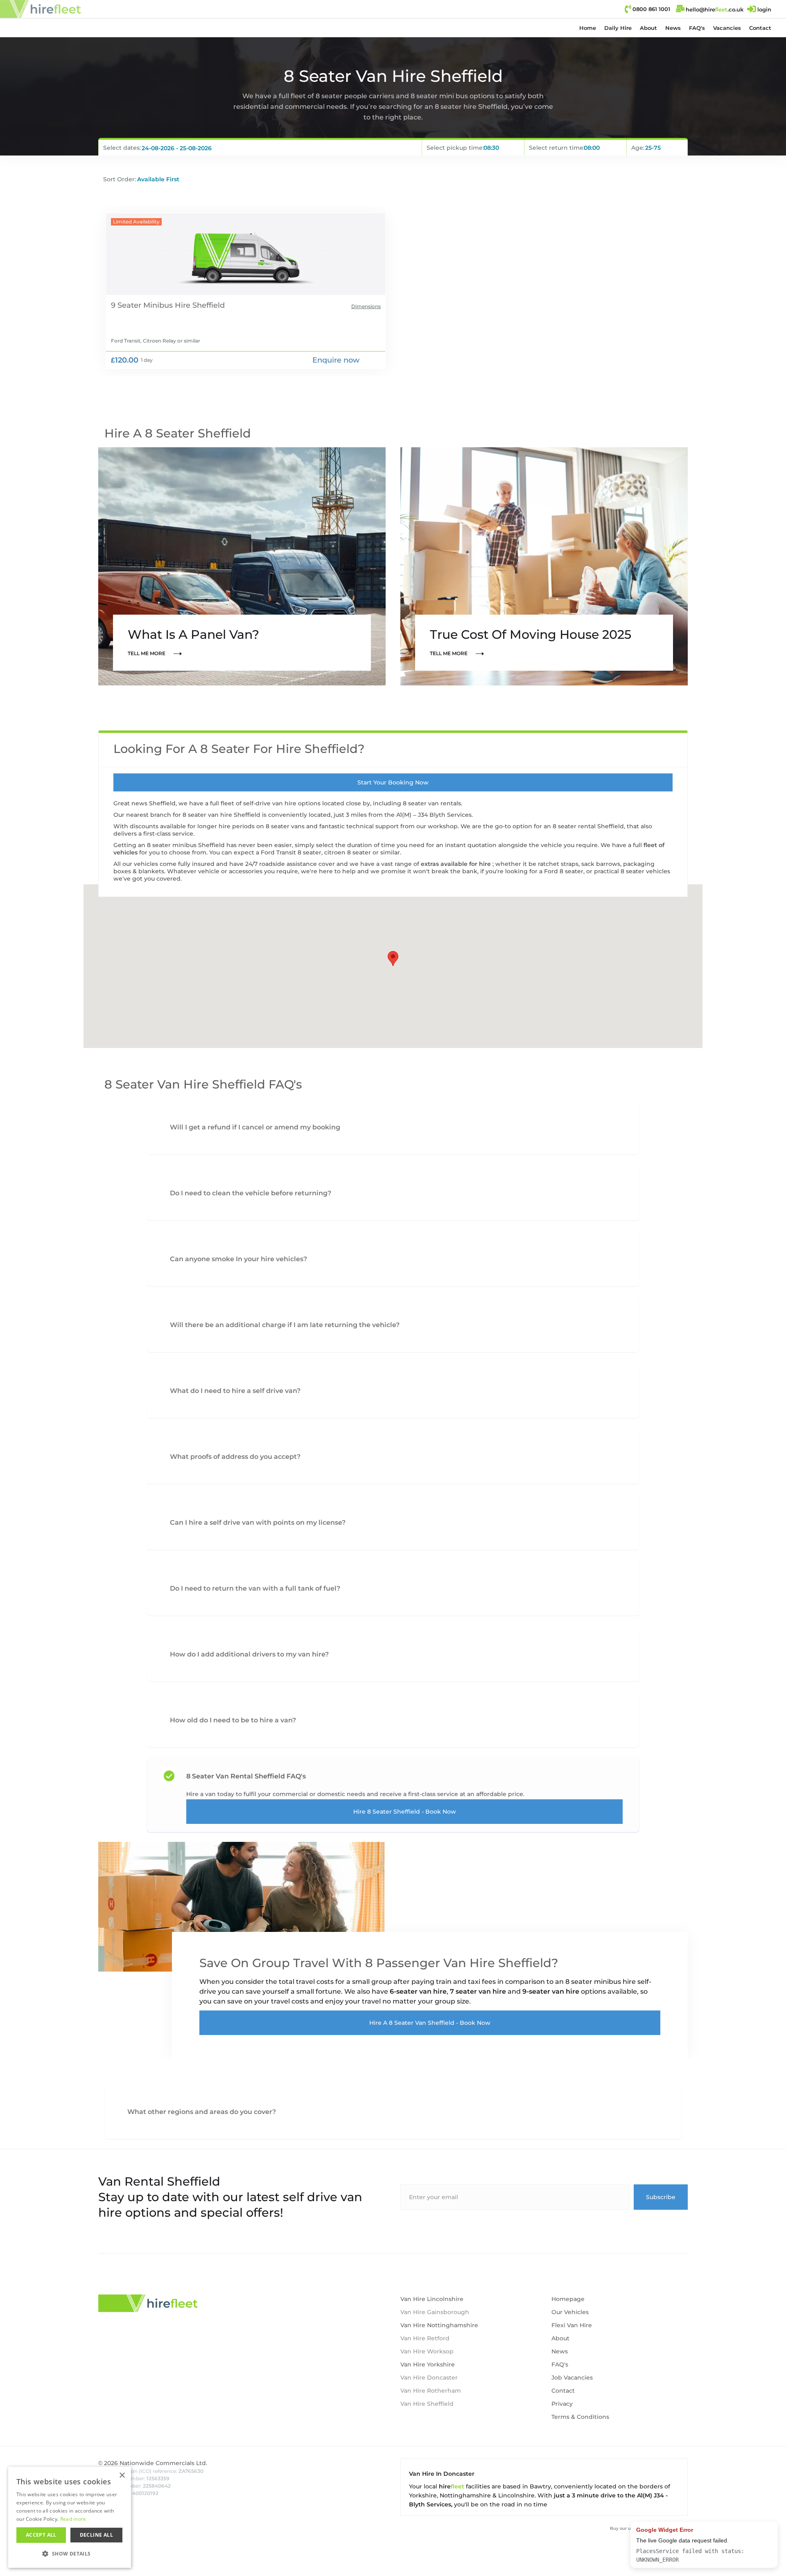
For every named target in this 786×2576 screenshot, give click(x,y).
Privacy (562, 2404)
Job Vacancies (572, 2378)
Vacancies (727, 28)
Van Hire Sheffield (427, 2404)
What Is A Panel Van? (193, 634)
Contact (760, 28)
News (673, 28)
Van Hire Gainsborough (435, 2312)
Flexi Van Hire (572, 2325)
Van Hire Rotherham (431, 2391)
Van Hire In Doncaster (442, 2474)
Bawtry (540, 2486)
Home (588, 28)
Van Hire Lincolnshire (432, 2299)
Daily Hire (618, 28)
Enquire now (336, 360)
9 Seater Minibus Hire (151, 305)
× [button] (122, 2476)
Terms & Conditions (580, 2417)
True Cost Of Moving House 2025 (531, 634)
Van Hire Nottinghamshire (439, 2325)
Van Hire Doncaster (429, 2378)
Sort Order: (120, 179)
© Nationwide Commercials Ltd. (153, 2463)
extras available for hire (457, 864)
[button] (618, 28)
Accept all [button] (41, 2535)
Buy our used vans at (649, 2528)
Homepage (568, 2299)
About (648, 28)
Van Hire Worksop (427, 2351)
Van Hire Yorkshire (428, 2364)
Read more (73, 2519)
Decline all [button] (96, 2535)
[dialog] (70, 2517)
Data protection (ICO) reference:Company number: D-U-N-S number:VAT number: (151, 2482)
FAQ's (697, 28)
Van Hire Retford (425, 2338)
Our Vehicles (570, 2312)
